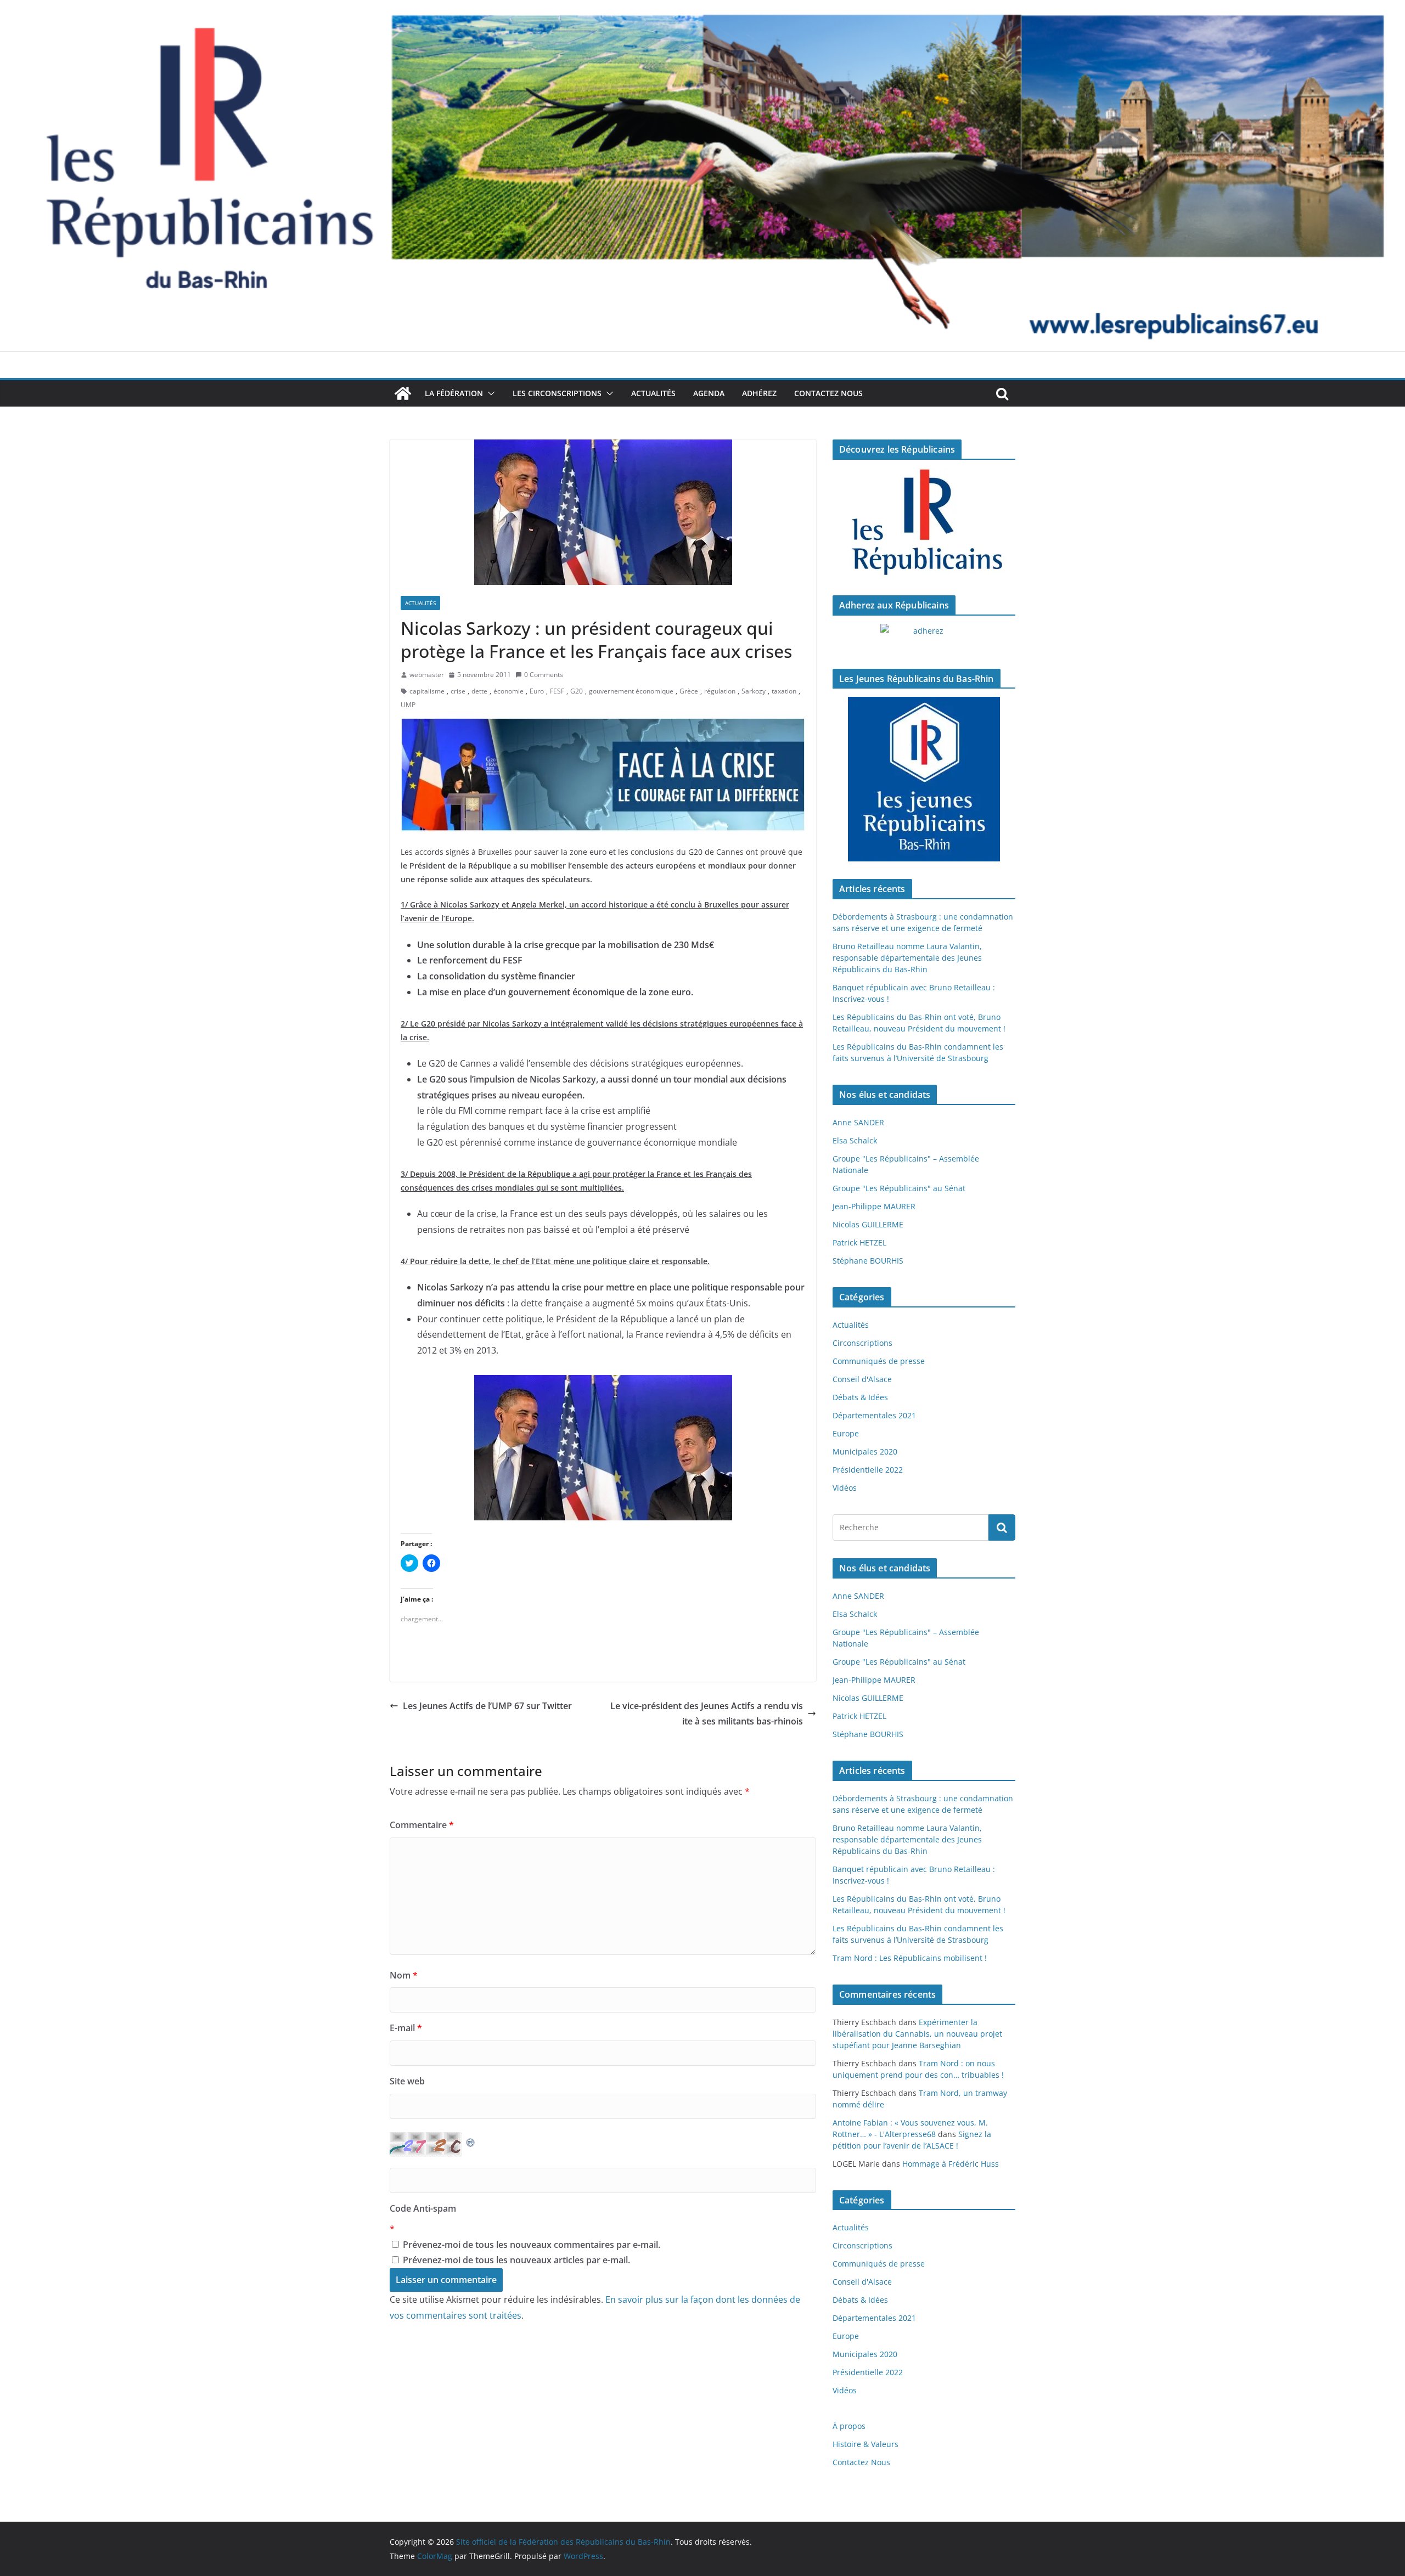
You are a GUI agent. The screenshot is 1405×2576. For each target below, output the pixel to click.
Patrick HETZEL (859, 1242)
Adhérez (759, 393)
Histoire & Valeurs (866, 2444)
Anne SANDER (858, 1122)
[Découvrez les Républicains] (924, 523)
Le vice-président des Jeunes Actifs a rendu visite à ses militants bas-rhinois (707, 1714)
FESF (557, 691)
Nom (404, 1975)
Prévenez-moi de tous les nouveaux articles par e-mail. (516, 2260)
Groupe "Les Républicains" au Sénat (899, 1188)
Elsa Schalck (855, 1140)
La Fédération (454, 393)
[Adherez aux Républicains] (924, 638)
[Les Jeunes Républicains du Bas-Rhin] (924, 779)
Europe (846, 1433)
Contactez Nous (828, 393)
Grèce (689, 691)
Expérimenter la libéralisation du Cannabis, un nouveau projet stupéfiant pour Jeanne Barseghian (917, 2034)
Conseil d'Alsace (862, 1379)
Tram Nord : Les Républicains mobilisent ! (910, 1958)
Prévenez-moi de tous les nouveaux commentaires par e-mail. (532, 2245)
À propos (849, 2426)
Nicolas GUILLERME (868, 1224)
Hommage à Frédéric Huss (951, 2164)
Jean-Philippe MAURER (874, 1206)
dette (479, 691)
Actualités (653, 393)
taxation (784, 691)
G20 (577, 691)
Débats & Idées (860, 1397)
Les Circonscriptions (557, 393)
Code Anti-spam (423, 2208)
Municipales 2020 (865, 1452)
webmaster (427, 675)
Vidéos (845, 1488)
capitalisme (427, 691)
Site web (407, 2081)
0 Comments (544, 675)
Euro (537, 691)
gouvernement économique (631, 691)
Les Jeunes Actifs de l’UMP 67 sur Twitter (487, 1706)
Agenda (709, 393)
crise (458, 691)
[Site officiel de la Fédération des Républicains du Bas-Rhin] (702, 8)
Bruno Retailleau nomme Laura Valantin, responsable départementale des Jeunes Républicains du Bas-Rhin (907, 958)
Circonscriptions (862, 1343)
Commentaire (422, 1825)
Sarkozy (754, 691)
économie (508, 691)
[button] (489, 393)
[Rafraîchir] (471, 2140)
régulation (720, 691)
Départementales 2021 (874, 1415)
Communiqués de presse (879, 1361)
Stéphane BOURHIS (868, 1261)
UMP (408, 705)
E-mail (406, 2028)
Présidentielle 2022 (868, 1470)
